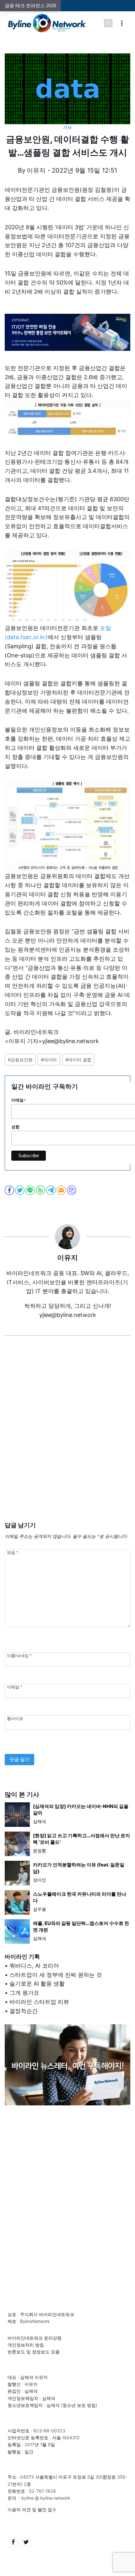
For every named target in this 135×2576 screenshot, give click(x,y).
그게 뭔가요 (24, 1993)
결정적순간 (24, 2011)
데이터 (49, 1060)
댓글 (12, 1553)
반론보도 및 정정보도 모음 (34, 2352)
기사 (67, 127)
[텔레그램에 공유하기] (51, 1190)
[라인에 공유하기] (31, 1190)
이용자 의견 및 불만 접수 (32, 2510)
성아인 (40, 1880)
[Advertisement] (67, 1438)
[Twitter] (26, 2542)
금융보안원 (20, 1060)
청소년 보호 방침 (79, 2405)
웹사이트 (15, 1719)
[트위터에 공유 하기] (20, 1190)
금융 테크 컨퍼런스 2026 (30, 6)
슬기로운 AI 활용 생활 (37, 1984)
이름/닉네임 (19, 1655)
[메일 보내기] (62, 1190)
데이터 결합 (78, 1060)
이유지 (36, 170)
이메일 (14, 1687)
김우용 (40, 1909)
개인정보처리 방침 (26, 2345)
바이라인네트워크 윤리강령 (35, 2338)
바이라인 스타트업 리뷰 (39, 2002)
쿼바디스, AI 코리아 (34, 1966)
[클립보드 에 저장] (72, 1190)
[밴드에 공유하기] (41, 1190)
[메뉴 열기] (122, 23)
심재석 (40, 1821)
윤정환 (40, 1851)
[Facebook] (13, 2542)
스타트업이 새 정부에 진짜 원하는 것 (56, 1975)
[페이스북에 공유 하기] (10, 1190)
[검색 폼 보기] (108, 23)
